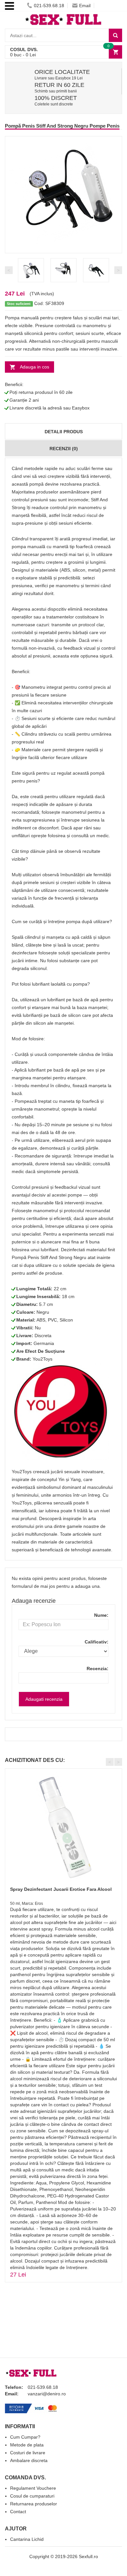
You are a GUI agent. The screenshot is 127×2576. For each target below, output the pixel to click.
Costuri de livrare (28, 2453)
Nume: (101, 1615)
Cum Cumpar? (25, 2437)
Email (85, 6)
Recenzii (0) (64, 449)
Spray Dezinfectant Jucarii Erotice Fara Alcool (61, 1889)
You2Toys (42, 1359)
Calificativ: (97, 1642)
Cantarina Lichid (27, 2539)
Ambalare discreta (29, 2460)
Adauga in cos (35, 367)
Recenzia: (98, 1669)
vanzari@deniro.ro (47, 2394)
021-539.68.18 (49, 6)
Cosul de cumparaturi (32, 2496)
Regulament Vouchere (33, 2488)
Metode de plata (27, 2445)
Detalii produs (64, 432)
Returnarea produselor (34, 2504)
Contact (18, 2512)
